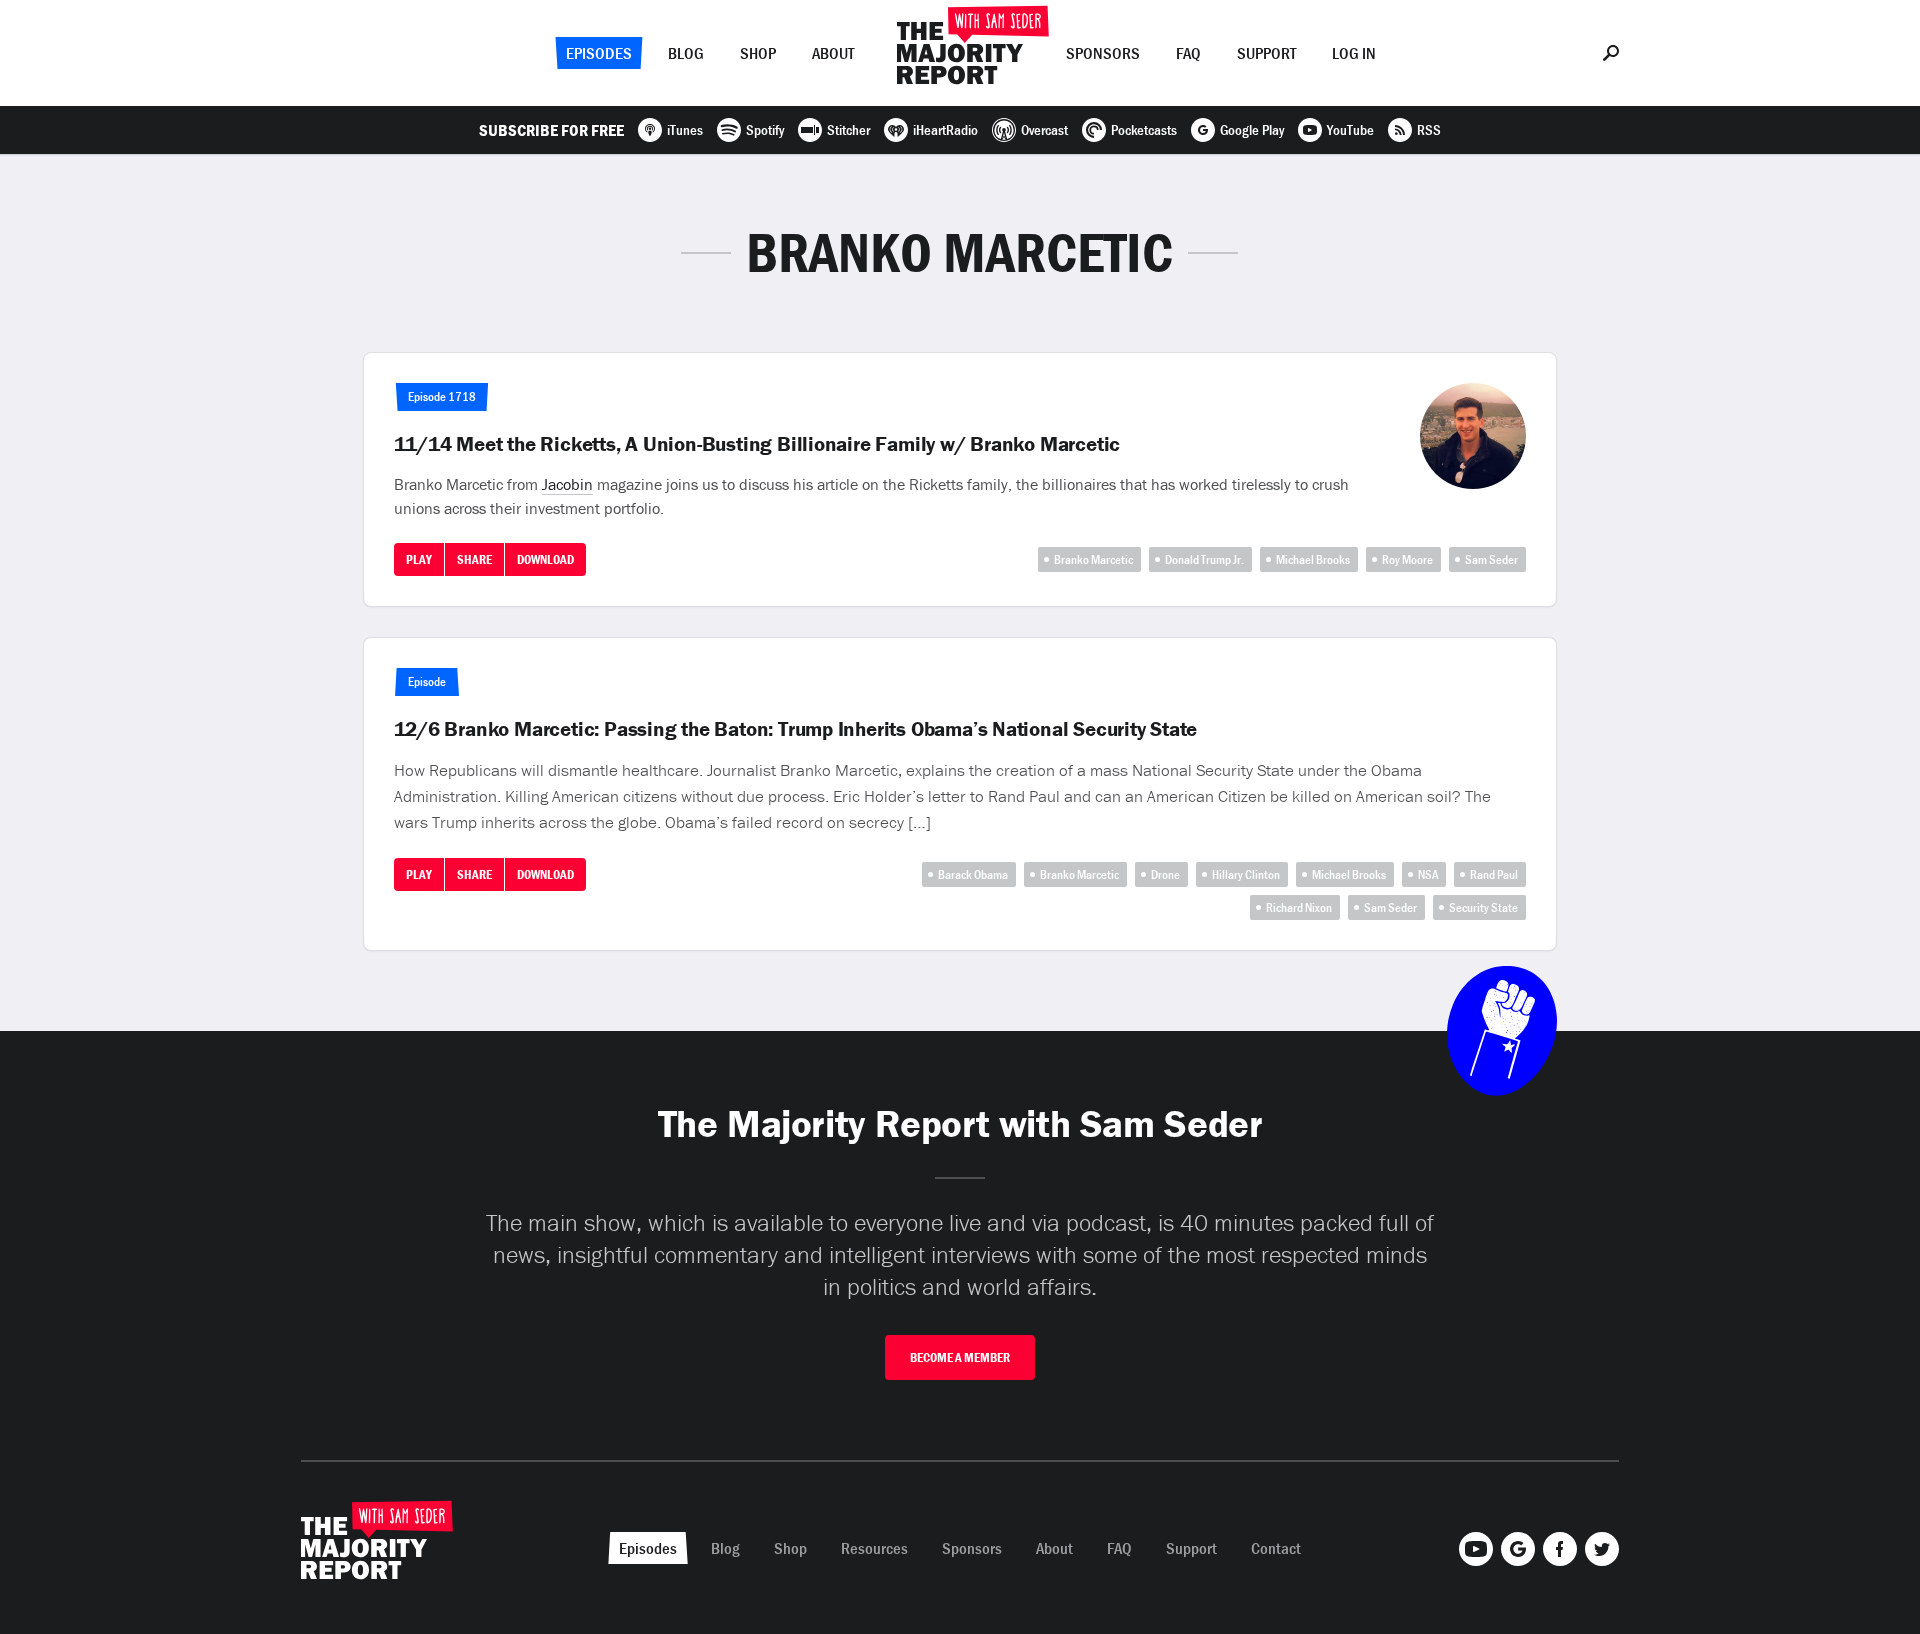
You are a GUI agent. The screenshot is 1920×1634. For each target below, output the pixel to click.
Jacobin (567, 484)
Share (474, 559)
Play (419, 559)
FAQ (1188, 53)
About (833, 53)
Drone (1165, 874)
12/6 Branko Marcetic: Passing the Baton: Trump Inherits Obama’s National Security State (796, 729)
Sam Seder (1491, 559)
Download (545, 559)
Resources (874, 1548)
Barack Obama (973, 874)
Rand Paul (1494, 874)
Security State (1483, 907)
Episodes (599, 53)
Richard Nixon (1299, 907)
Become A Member (960, 1357)
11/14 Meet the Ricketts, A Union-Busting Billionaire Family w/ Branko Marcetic (757, 444)
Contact (1276, 1548)
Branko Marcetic (1093, 559)
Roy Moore (1407, 559)
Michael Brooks (1313, 559)
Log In (1354, 53)
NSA (1428, 874)
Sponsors (1103, 53)
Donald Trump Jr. (1204, 559)
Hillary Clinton (1246, 874)
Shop (758, 53)
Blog (686, 53)
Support (1266, 53)
